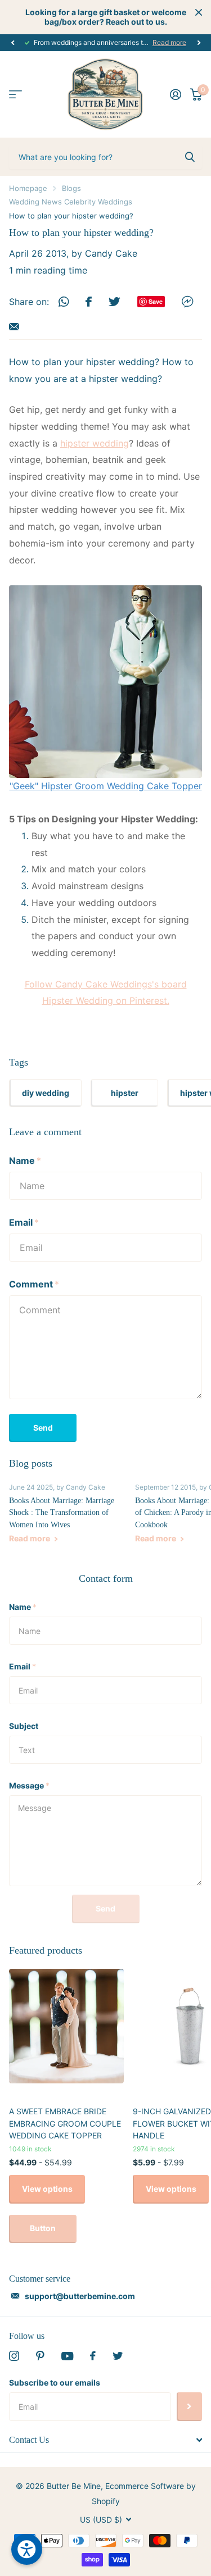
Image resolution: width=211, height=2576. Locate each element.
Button (43, 2228)
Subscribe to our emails (55, 2382)
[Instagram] (14, 2356)
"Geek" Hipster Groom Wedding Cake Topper (106, 786)
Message (29, 1785)
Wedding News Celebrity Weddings (71, 202)
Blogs (71, 188)
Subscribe (189, 2406)
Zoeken (190, 157)
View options (47, 2189)
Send (43, 1428)
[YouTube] (67, 2356)
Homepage (28, 188)
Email (24, 1222)
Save (156, 301)
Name (25, 1160)
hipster (125, 1093)
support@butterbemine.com (80, 2296)
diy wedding (46, 1093)
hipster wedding (95, 443)
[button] (12, 43)
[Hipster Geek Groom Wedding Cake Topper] (105, 681)
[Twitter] (118, 2356)
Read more (169, 42)
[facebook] (93, 2356)
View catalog (15, 95)
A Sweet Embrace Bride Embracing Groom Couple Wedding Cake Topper (65, 2123)
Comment (34, 1284)
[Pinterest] (40, 2356)
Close (199, 12)
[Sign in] (176, 94)
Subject (24, 1726)
